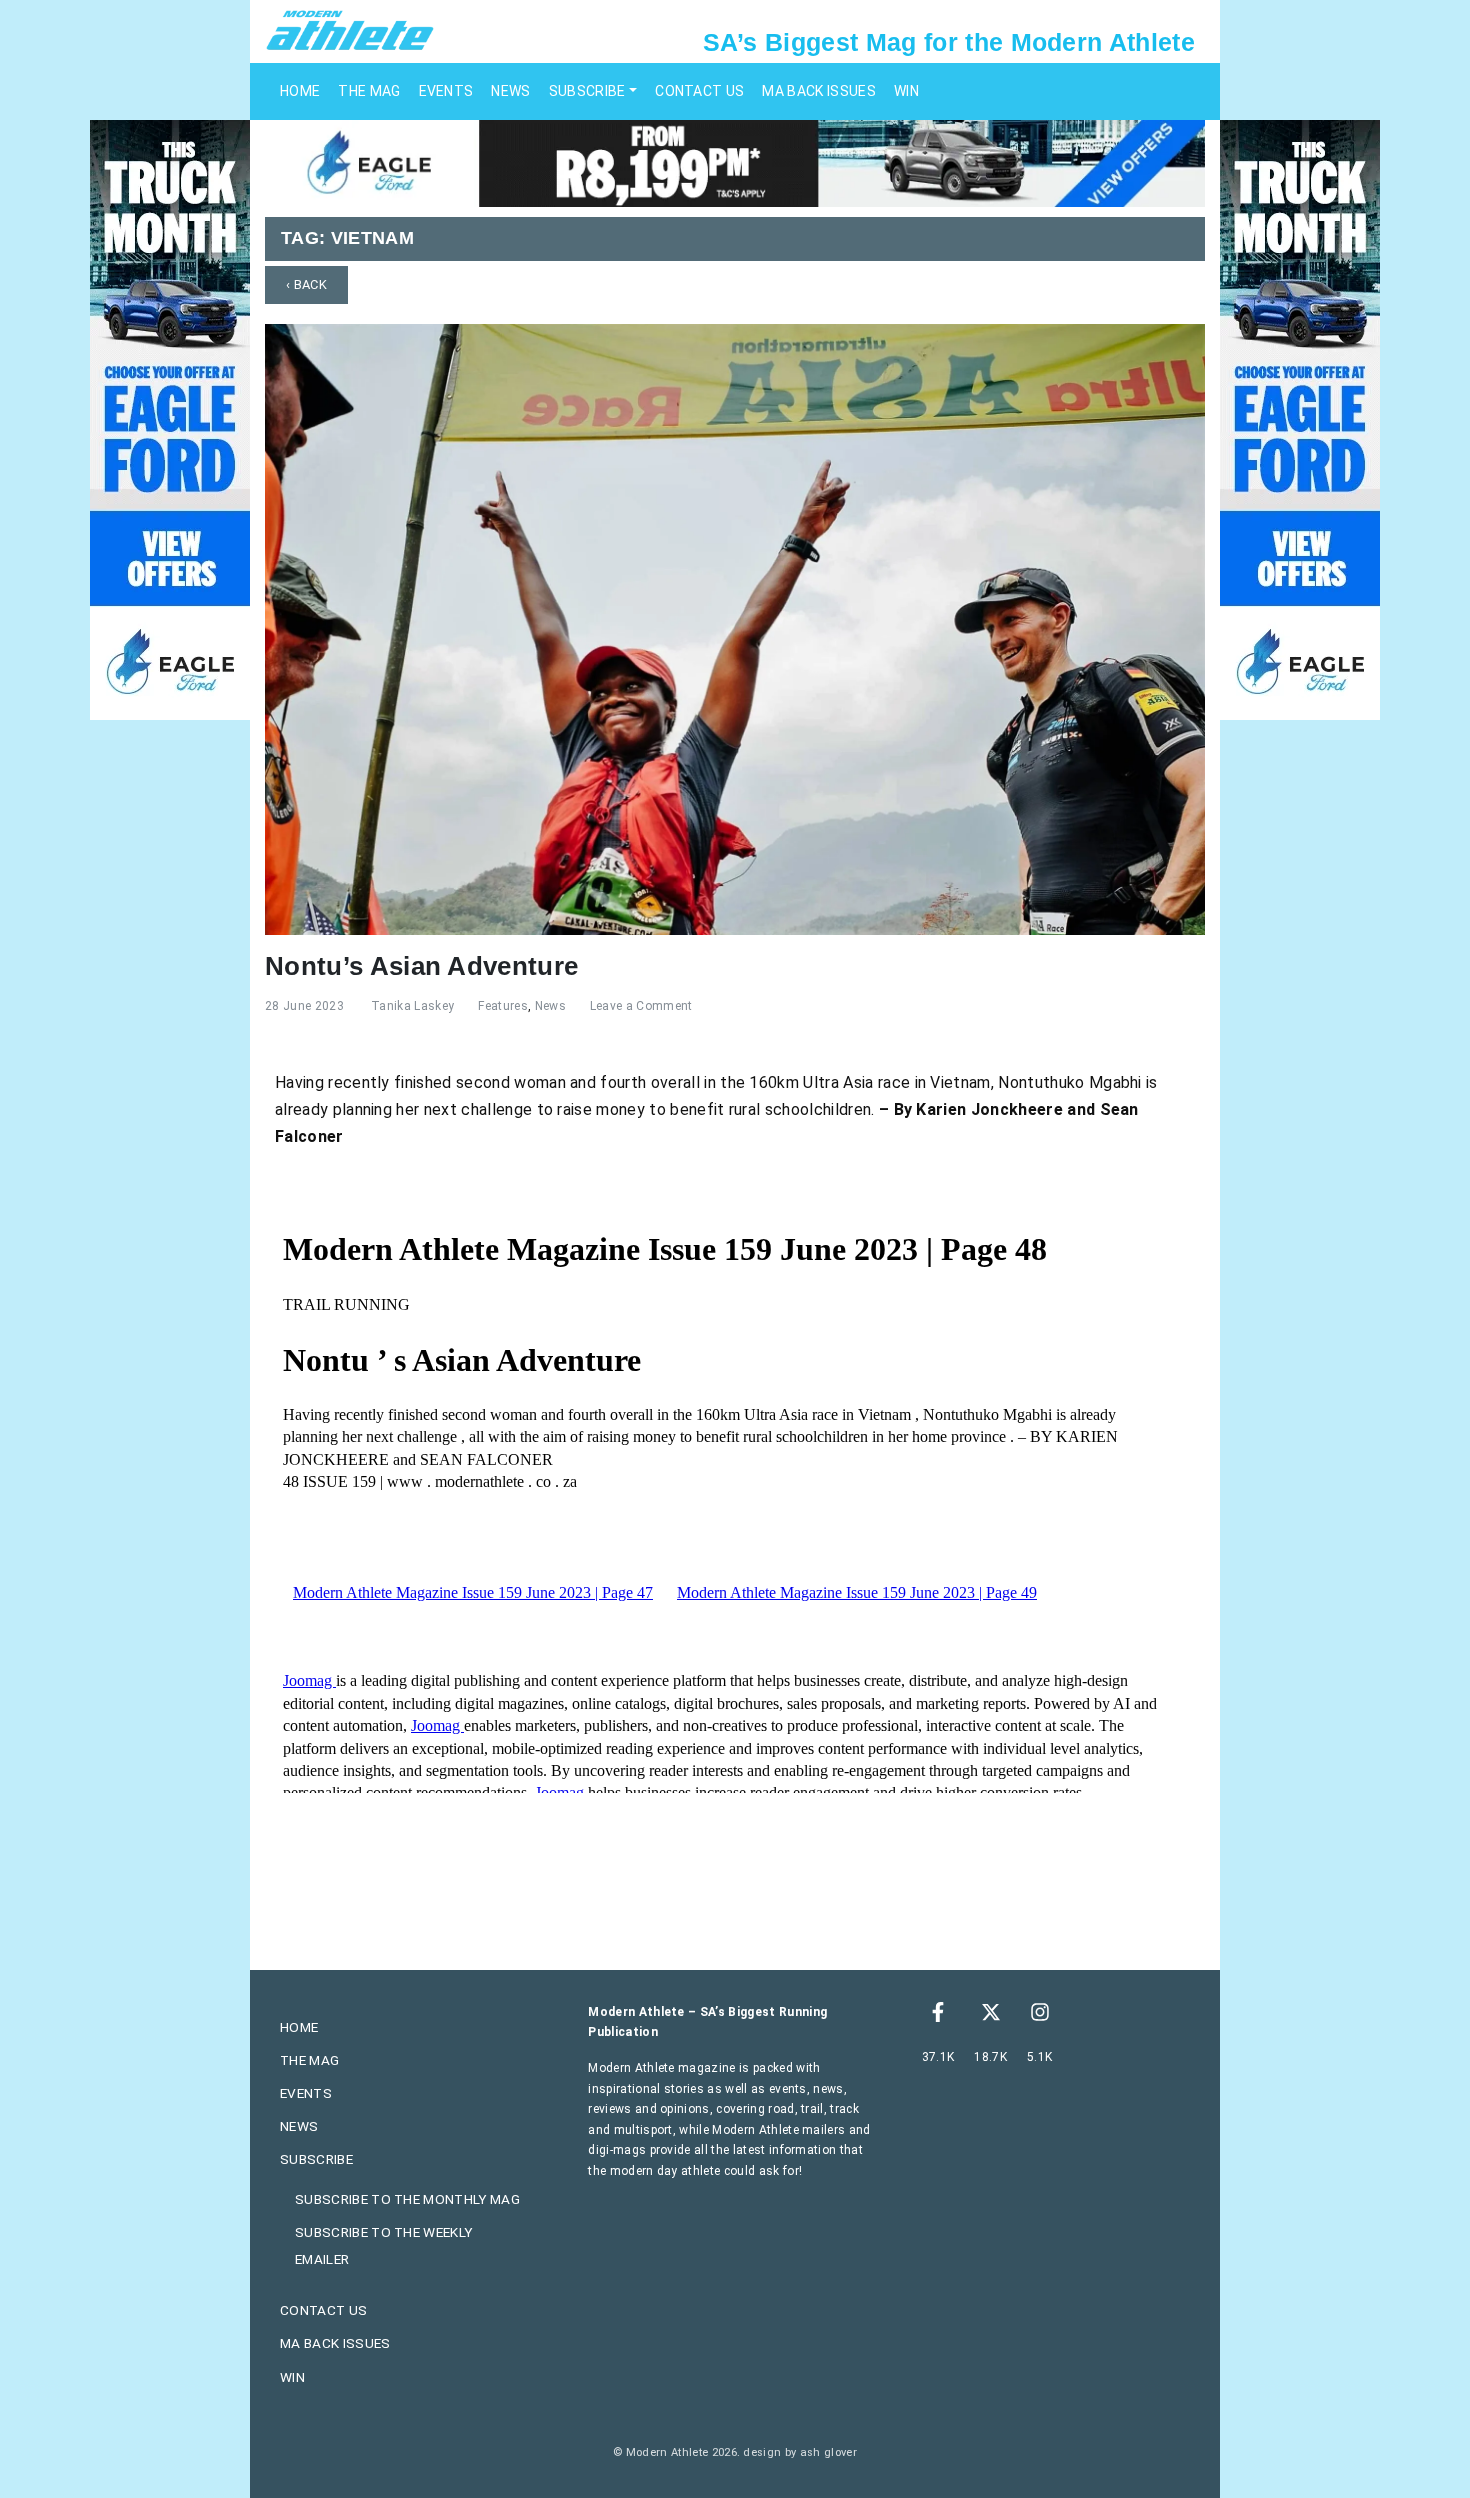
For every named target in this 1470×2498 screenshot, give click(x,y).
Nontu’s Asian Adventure (421, 966)
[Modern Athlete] (350, 29)
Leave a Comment (641, 1006)
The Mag (369, 91)
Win (906, 91)
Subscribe (587, 91)
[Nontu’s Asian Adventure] (735, 627)
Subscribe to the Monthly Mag (407, 2199)
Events (446, 91)
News (510, 91)
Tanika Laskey (412, 1006)
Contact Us (699, 91)
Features (503, 1006)
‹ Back (306, 284)
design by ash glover (799, 2452)
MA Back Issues (818, 91)
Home (300, 91)
